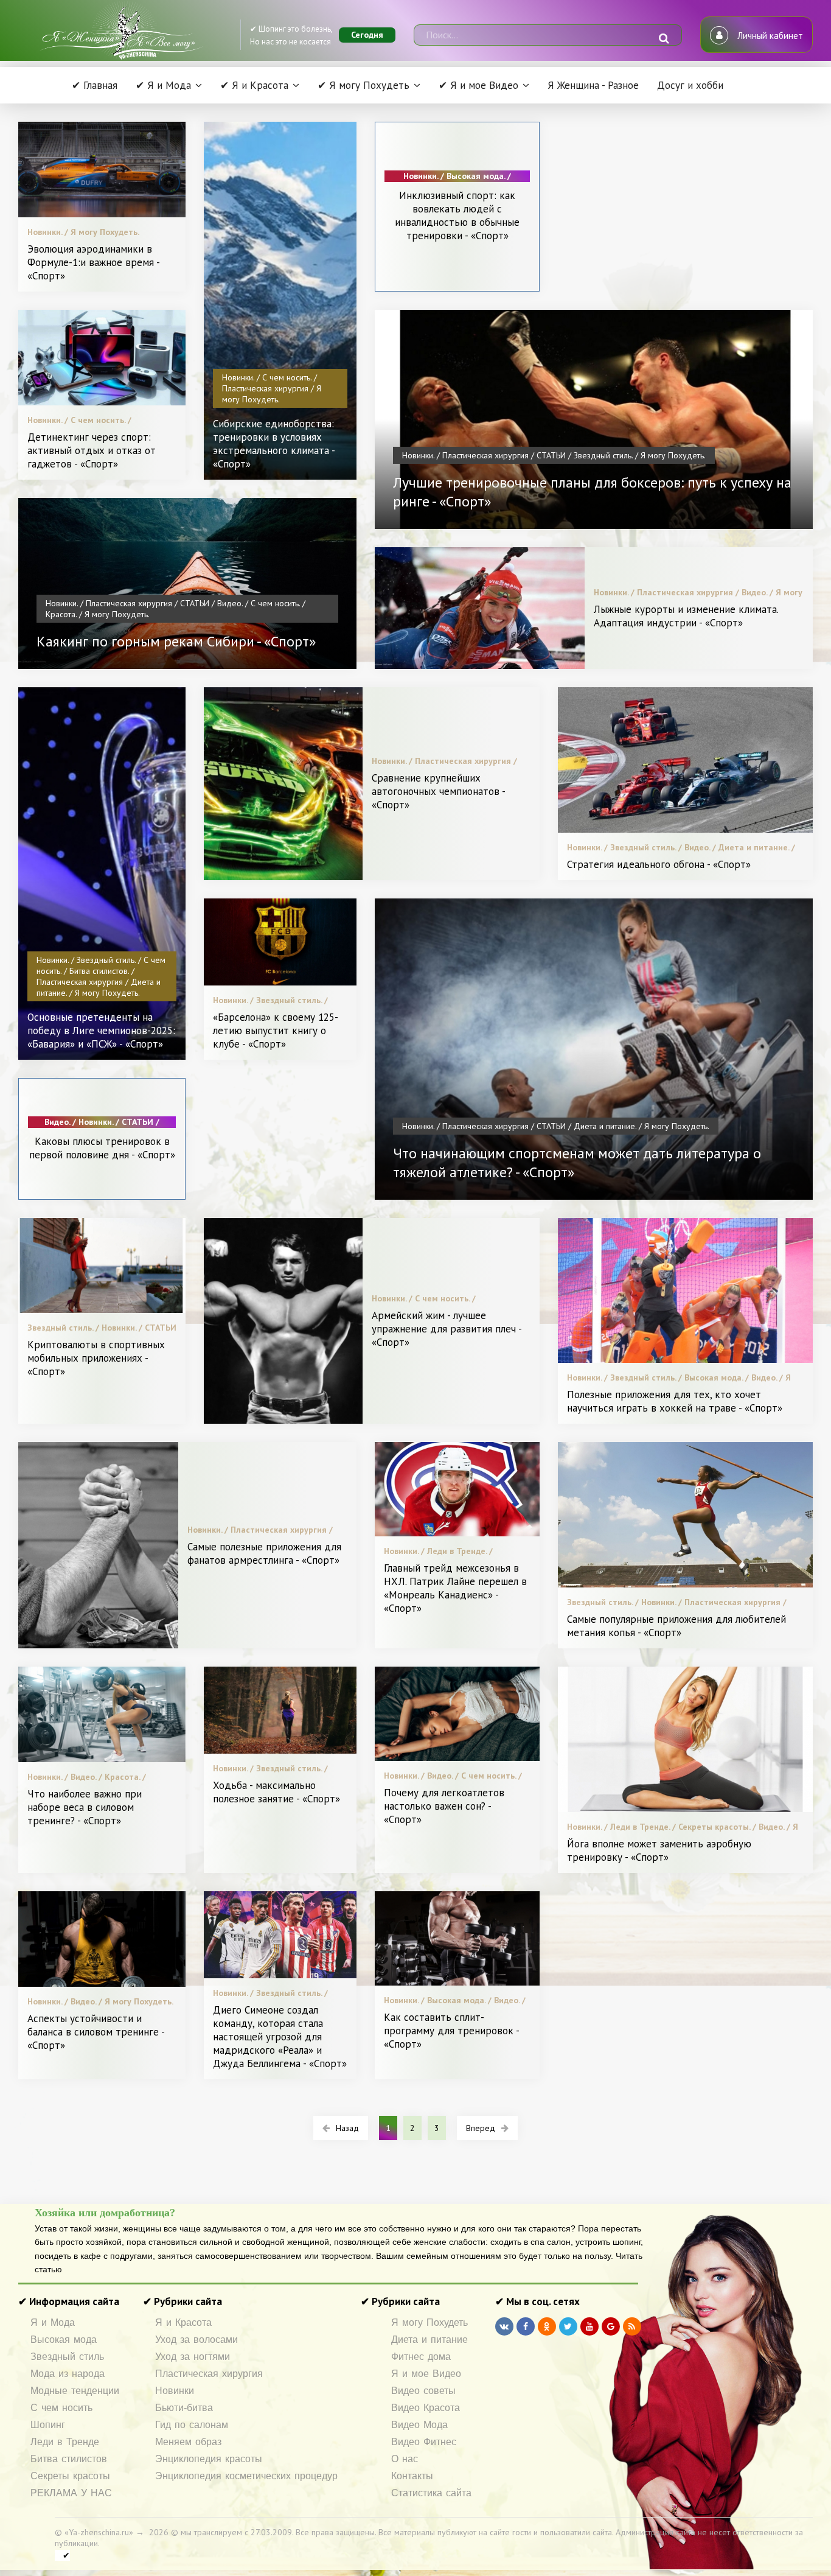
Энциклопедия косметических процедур (246, 2476)
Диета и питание (429, 2340)
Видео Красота (426, 2408)
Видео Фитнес (424, 2442)
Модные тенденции (75, 2391)
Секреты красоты (70, 2476)
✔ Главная (95, 85)
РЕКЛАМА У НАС (71, 2493)
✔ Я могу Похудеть (363, 85)
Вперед (481, 2128)
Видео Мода (419, 2425)
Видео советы (423, 2391)
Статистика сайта (431, 2493)
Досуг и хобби (690, 85)
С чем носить (61, 2408)
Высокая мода (64, 2340)
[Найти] (664, 38)
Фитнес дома (421, 2357)
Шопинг (48, 2425)
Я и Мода (53, 2322)
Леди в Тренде (65, 2442)
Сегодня (367, 35)
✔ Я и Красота (254, 85)
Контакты (412, 2476)
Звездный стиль (67, 2357)
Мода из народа (68, 2374)
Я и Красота (183, 2322)
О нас (405, 2459)
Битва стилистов (69, 2459)
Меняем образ (188, 2442)
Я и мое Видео (426, 2374)
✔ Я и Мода (163, 85)
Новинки (175, 2391)
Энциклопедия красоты (209, 2459)
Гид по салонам (192, 2425)
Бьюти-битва (184, 2408)
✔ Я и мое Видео (478, 85)
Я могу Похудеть (429, 2322)
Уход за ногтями (193, 2357)
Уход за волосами (196, 2340)
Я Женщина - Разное (593, 85)
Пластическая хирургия (209, 2374)
